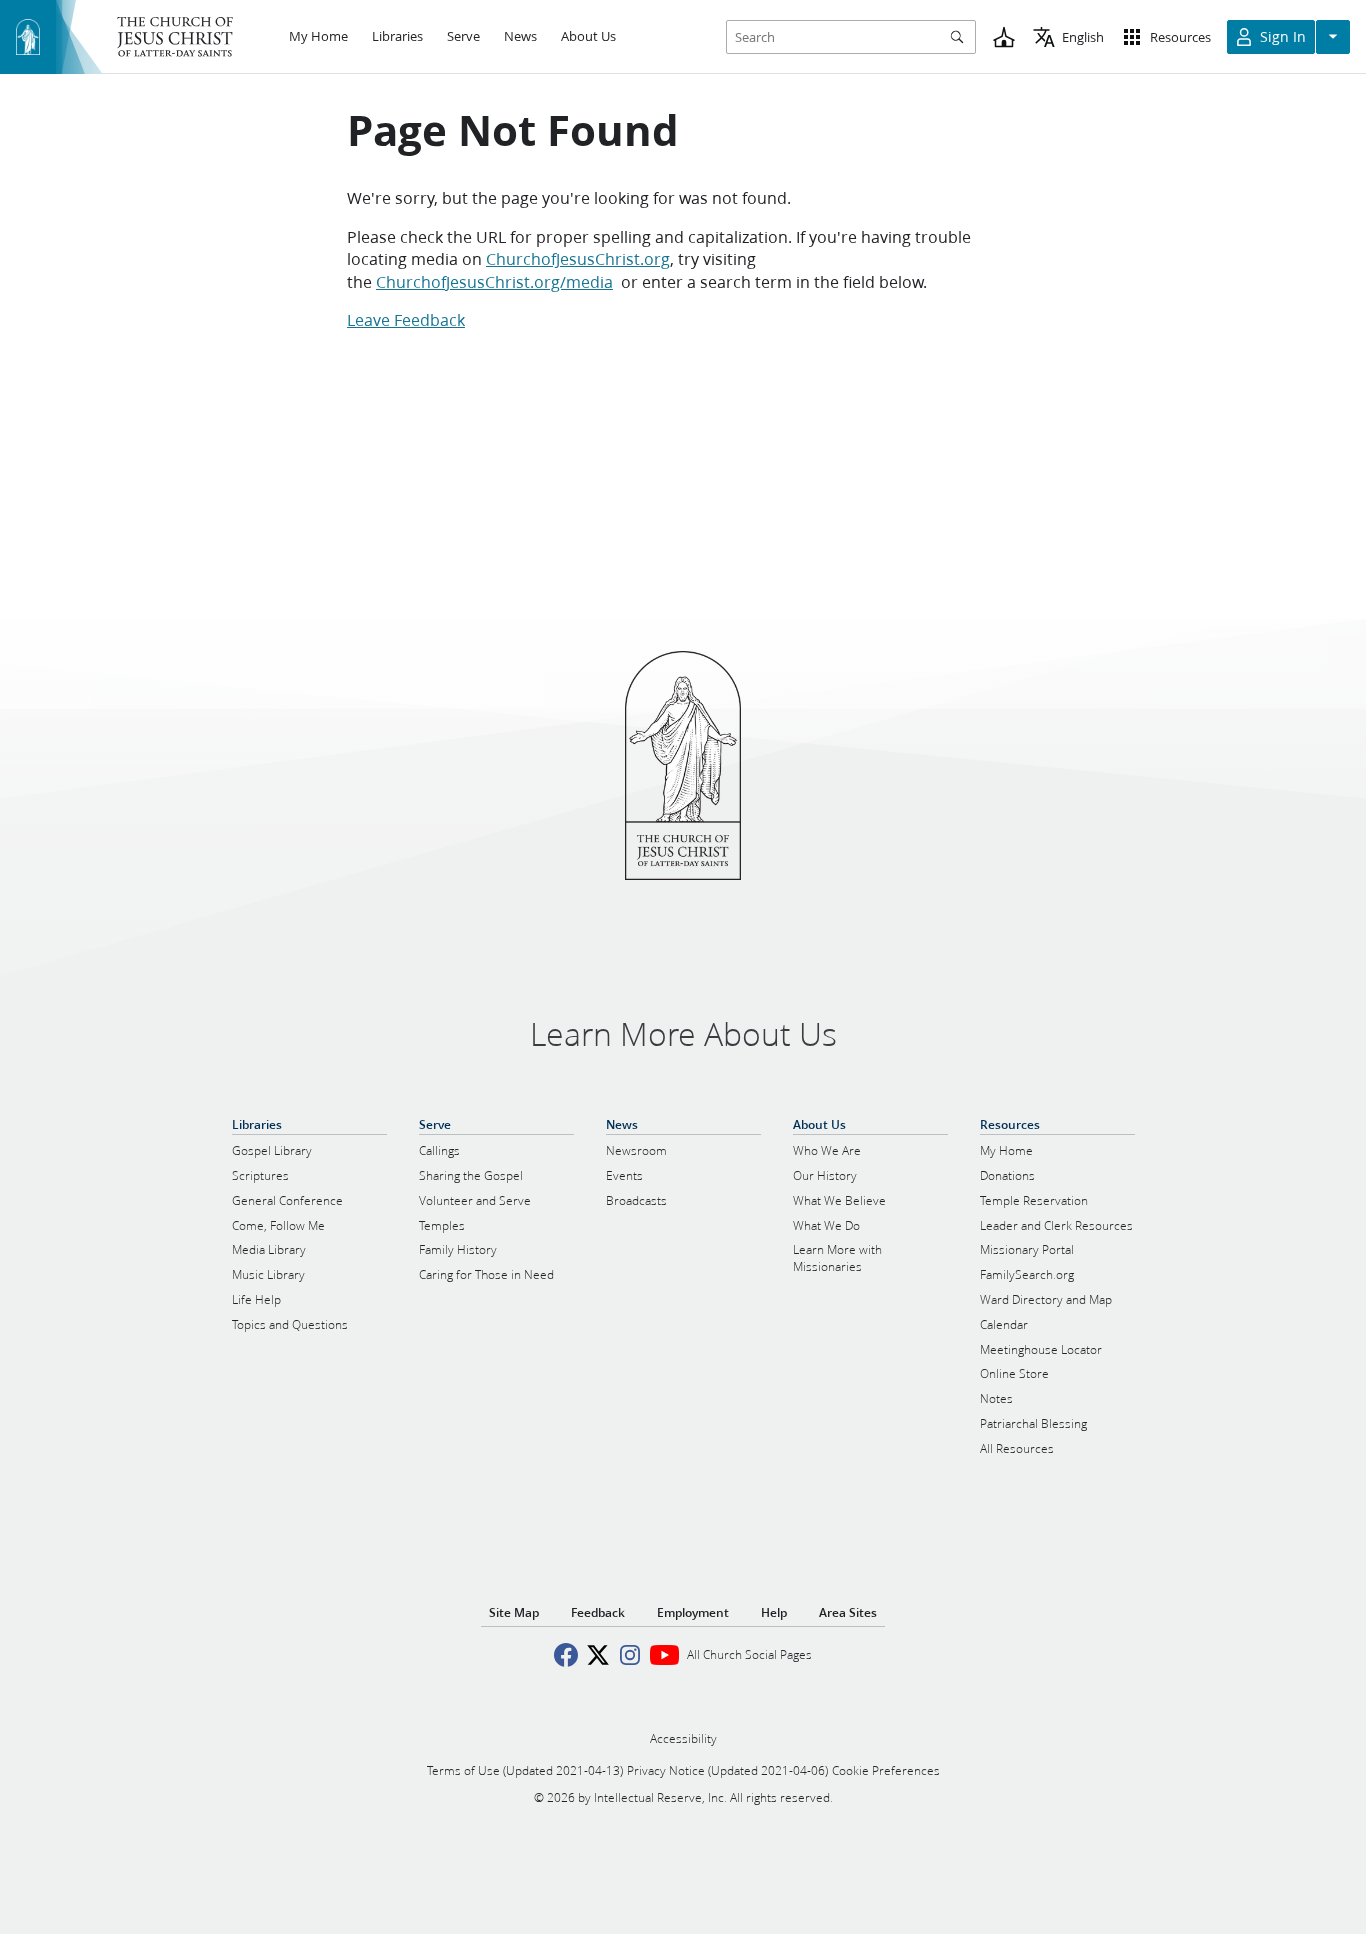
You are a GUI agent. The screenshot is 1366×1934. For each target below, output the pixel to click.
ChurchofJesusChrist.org (578, 258)
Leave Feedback (406, 319)
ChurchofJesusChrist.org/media (494, 281)
